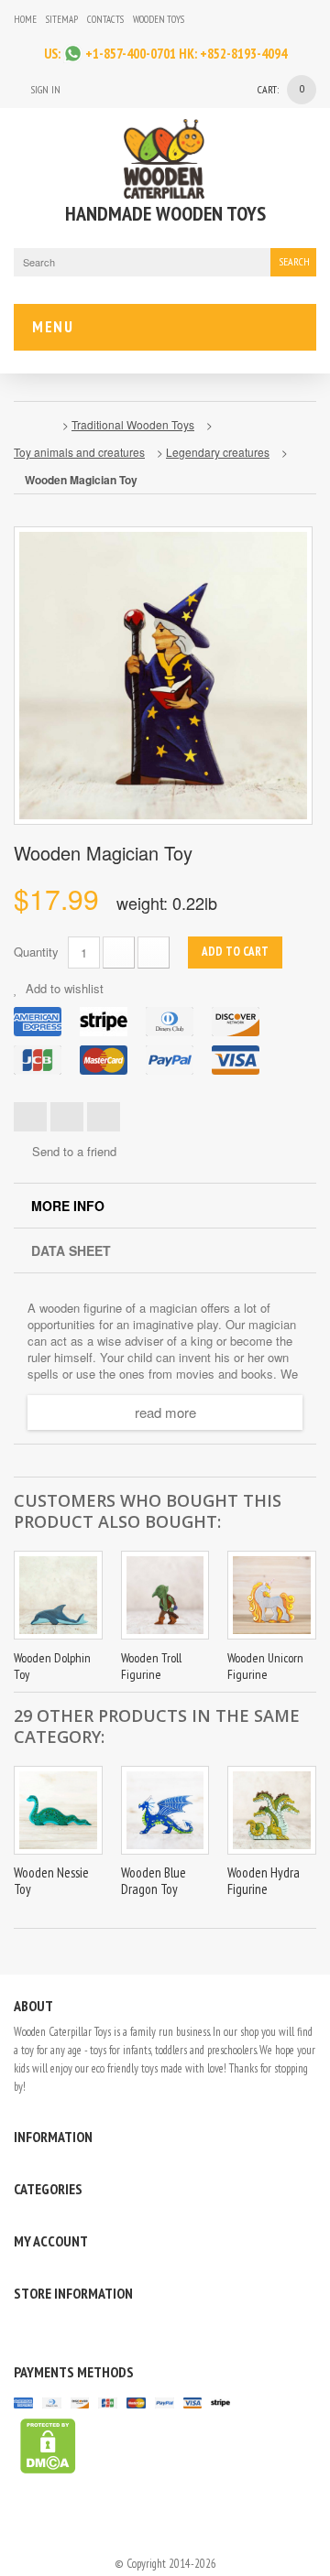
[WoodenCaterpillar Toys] (164, 159)
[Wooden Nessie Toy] (58, 1810)
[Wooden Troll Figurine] (165, 1595)
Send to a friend (74, 1152)
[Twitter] (45, 2330)
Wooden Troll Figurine (151, 1666)
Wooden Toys (159, 19)
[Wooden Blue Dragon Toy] (165, 1810)
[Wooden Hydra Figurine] (272, 1810)
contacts (105, 19)
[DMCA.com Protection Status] (45, 2445)
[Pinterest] (69, 2330)
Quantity (36, 952)
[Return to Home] (33, 425)
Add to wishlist (63, 988)
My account (51, 2241)
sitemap (62, 19)
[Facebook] (229, 19)
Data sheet (71, 1250)
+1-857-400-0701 (131, 54)
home (25, 19)
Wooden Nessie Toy (51, 1881)
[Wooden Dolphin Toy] (58, 1595)
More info (68, 1206)
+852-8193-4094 (243, 54)
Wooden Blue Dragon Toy (154, 1881)
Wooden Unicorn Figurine (265, 1666)
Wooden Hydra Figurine (264, 1881)
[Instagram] (202, 19)
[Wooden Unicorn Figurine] (272, 1595)
